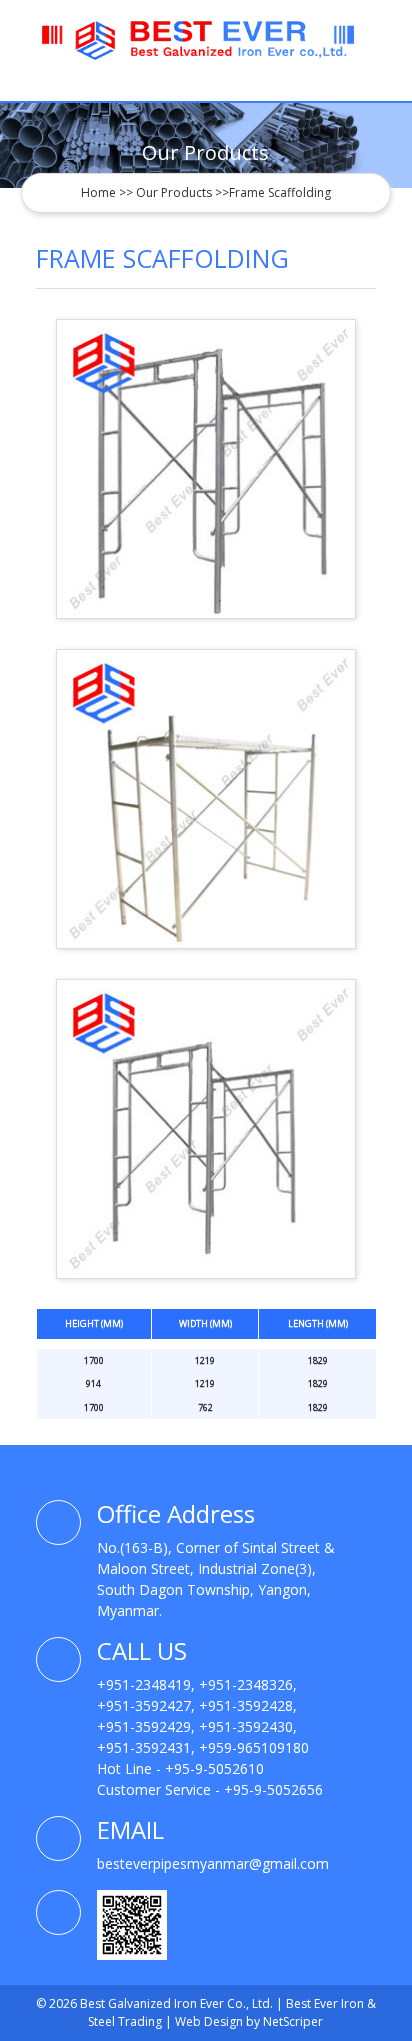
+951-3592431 (144, 1747)
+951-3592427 (144, 1705)
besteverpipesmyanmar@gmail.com (213, 1863)
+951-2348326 (246, 1684)
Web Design (210, 2021)
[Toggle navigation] (363, 86)
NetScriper (293, 2021)
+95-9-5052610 (214, 1768)
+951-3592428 (246, 1705)
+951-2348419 (144, 1684)
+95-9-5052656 (273, 1789)
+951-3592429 (144, 1726)
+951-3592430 (246, 1726)
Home (98, 192)
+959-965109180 (254, 1747)
